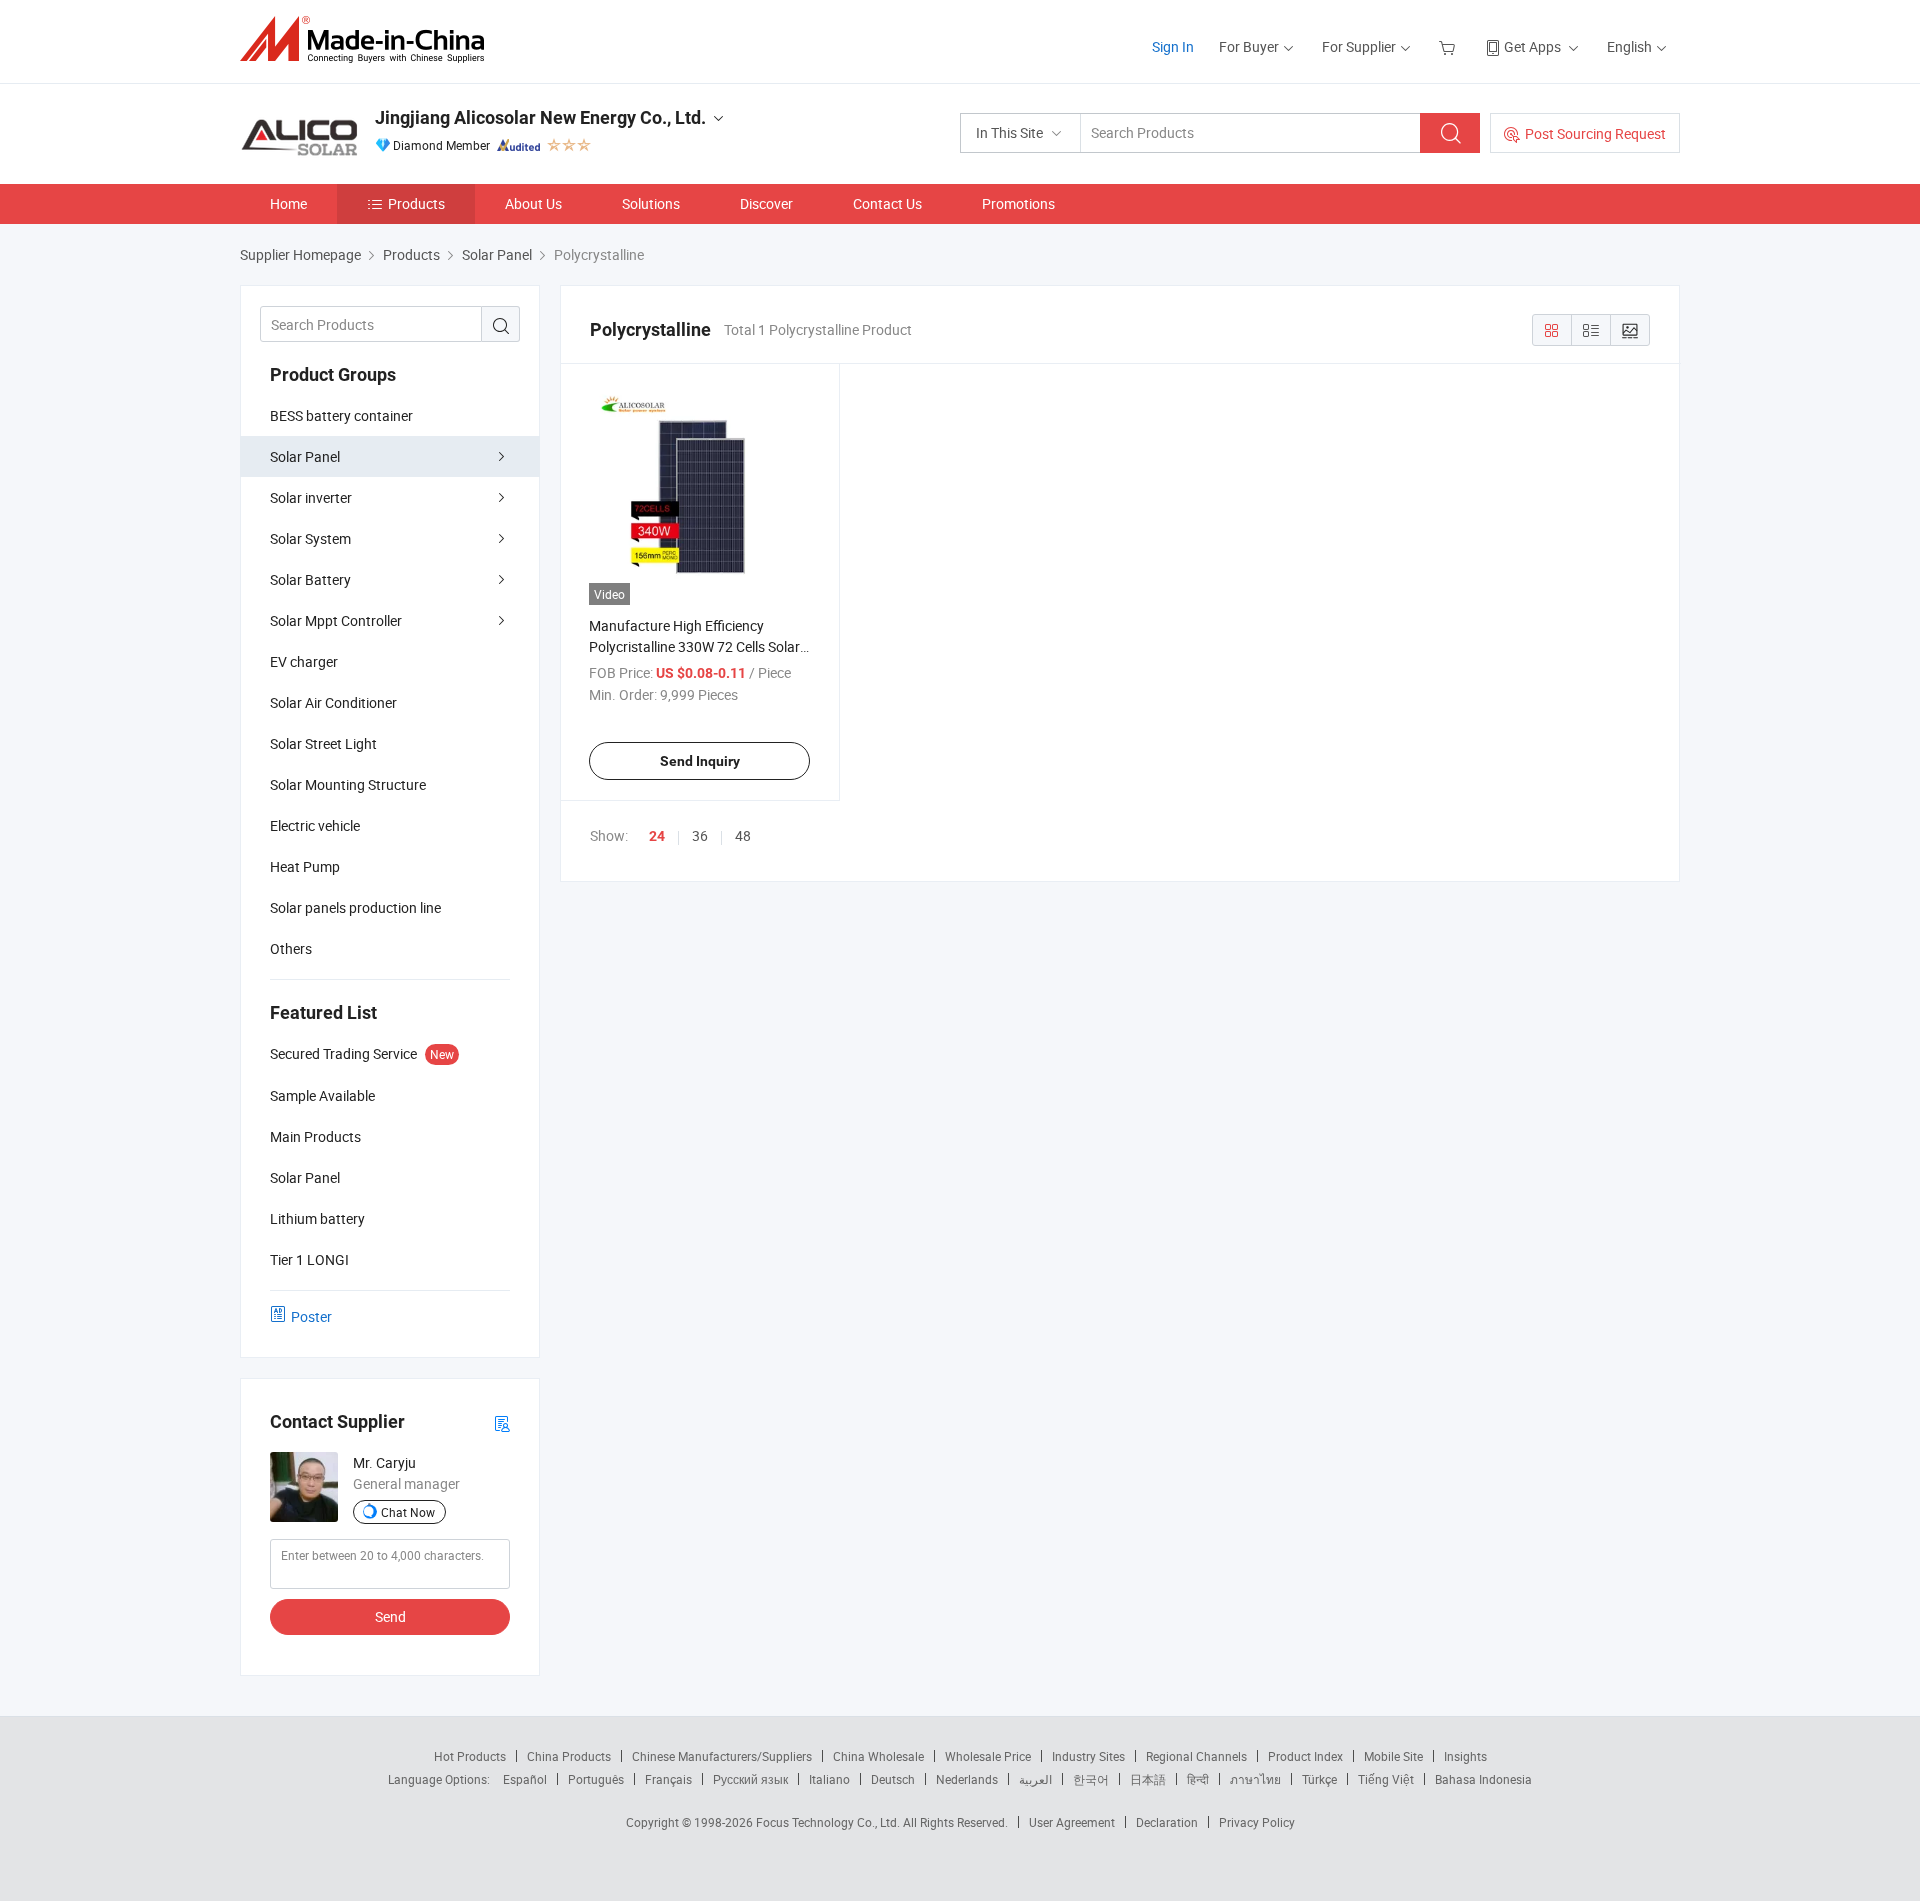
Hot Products (470, 1756)
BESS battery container (341, 415)
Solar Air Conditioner (333, 702)
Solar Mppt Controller (336, 620)
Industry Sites (1088, 1756)
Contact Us (887, 203)
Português (596, 1779)
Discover (766, 203)
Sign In (1173, 46)
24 (657, 836)
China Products (569, 1756)
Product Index (1305, 1756)
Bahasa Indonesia (1483, 1779)
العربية (1035, 1779)
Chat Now (408, 1512)
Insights (1465, 1756)
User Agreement (1072, 1822)
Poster (311, 1316)
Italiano (829, 1779)
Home (288, 203)
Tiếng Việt (1386, 1779)
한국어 (1091, 1779)
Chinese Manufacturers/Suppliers (722, 1756)
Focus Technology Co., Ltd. (829, 1822)
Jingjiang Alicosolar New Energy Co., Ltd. (540, 117)
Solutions (651, 203)
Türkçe (1319, 1779)
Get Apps (1532, 46)
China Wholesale (878, 1756)
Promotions (1018, 203)
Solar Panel (305, 456)
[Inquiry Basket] (1449, 46)
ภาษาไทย (1255, 1779)
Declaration (1167, 1822)
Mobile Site (1393, 1756)
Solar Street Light (323, 743)
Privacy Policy (1257, 1822)
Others (291, 948)
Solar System (310, 538)
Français (668, 1779)
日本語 (1148, 1779)
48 (743, 835)
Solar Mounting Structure (348, 784)
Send (390, 1616)
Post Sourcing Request (1595, 133)
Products (416, 203)
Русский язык (750, 1779)
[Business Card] (502, 1422)
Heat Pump (305, 866)
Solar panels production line (355, 907)
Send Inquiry (700, 761)
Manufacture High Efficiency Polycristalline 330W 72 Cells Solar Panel (694, 646)
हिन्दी (1198, 1779)
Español (525, 1779)
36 (700, 835)
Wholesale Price (988, 1756)
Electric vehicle (315, 825)
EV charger (304, 661)
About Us (533, 203)
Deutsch (893, 1779)
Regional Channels (1196, 1756)
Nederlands (967, 1779)
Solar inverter (311, 497)
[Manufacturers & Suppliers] (368, 39)
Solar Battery (310, 579)
